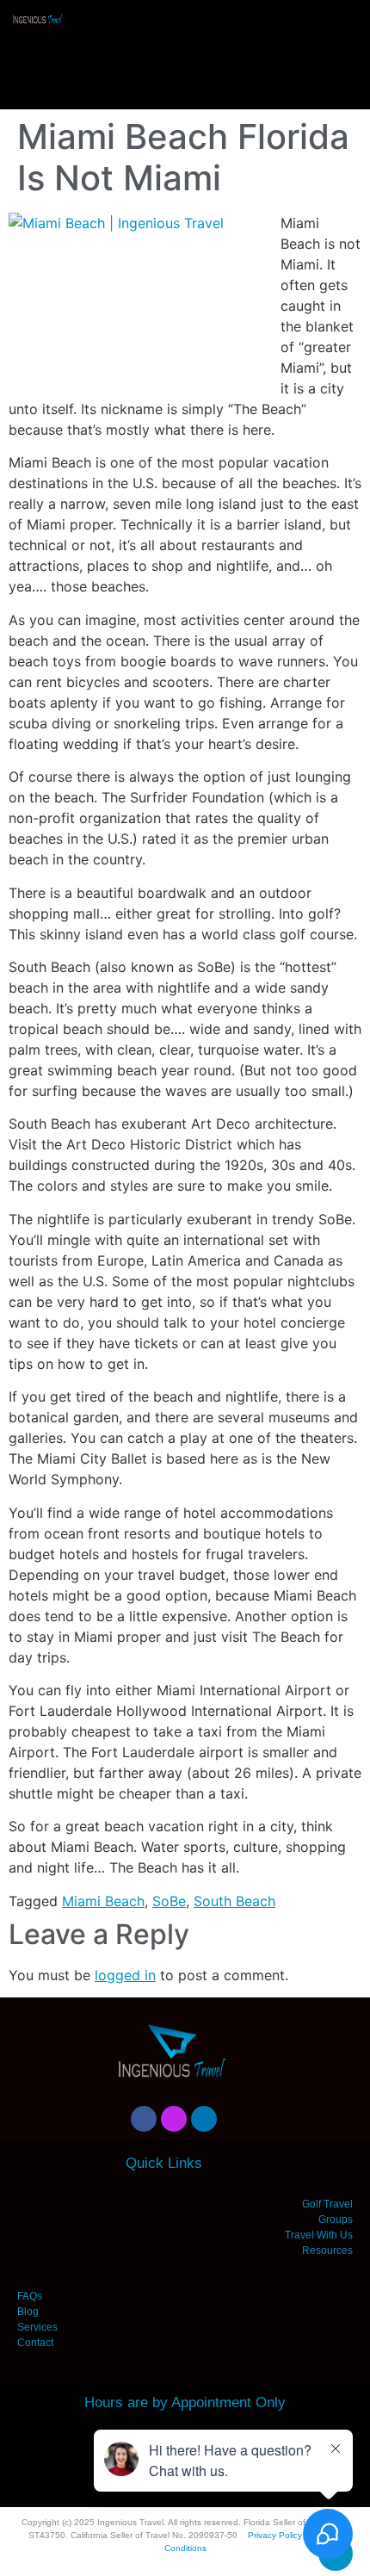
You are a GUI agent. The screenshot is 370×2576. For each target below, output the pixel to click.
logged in (125, 1975)
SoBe (169, 1901)
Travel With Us (319, 2235)
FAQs (30, 2296)
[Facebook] (144, 2119)
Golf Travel (327, 2204)
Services (37, 2327)
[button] (185, 61)
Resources (327, 2251)
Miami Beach (103, 1901)
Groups (336, 2220)
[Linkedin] (204, 2119)
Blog (28, 2312)
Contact (35, 2343)
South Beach (234, 1901)
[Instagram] (174, 2119)
